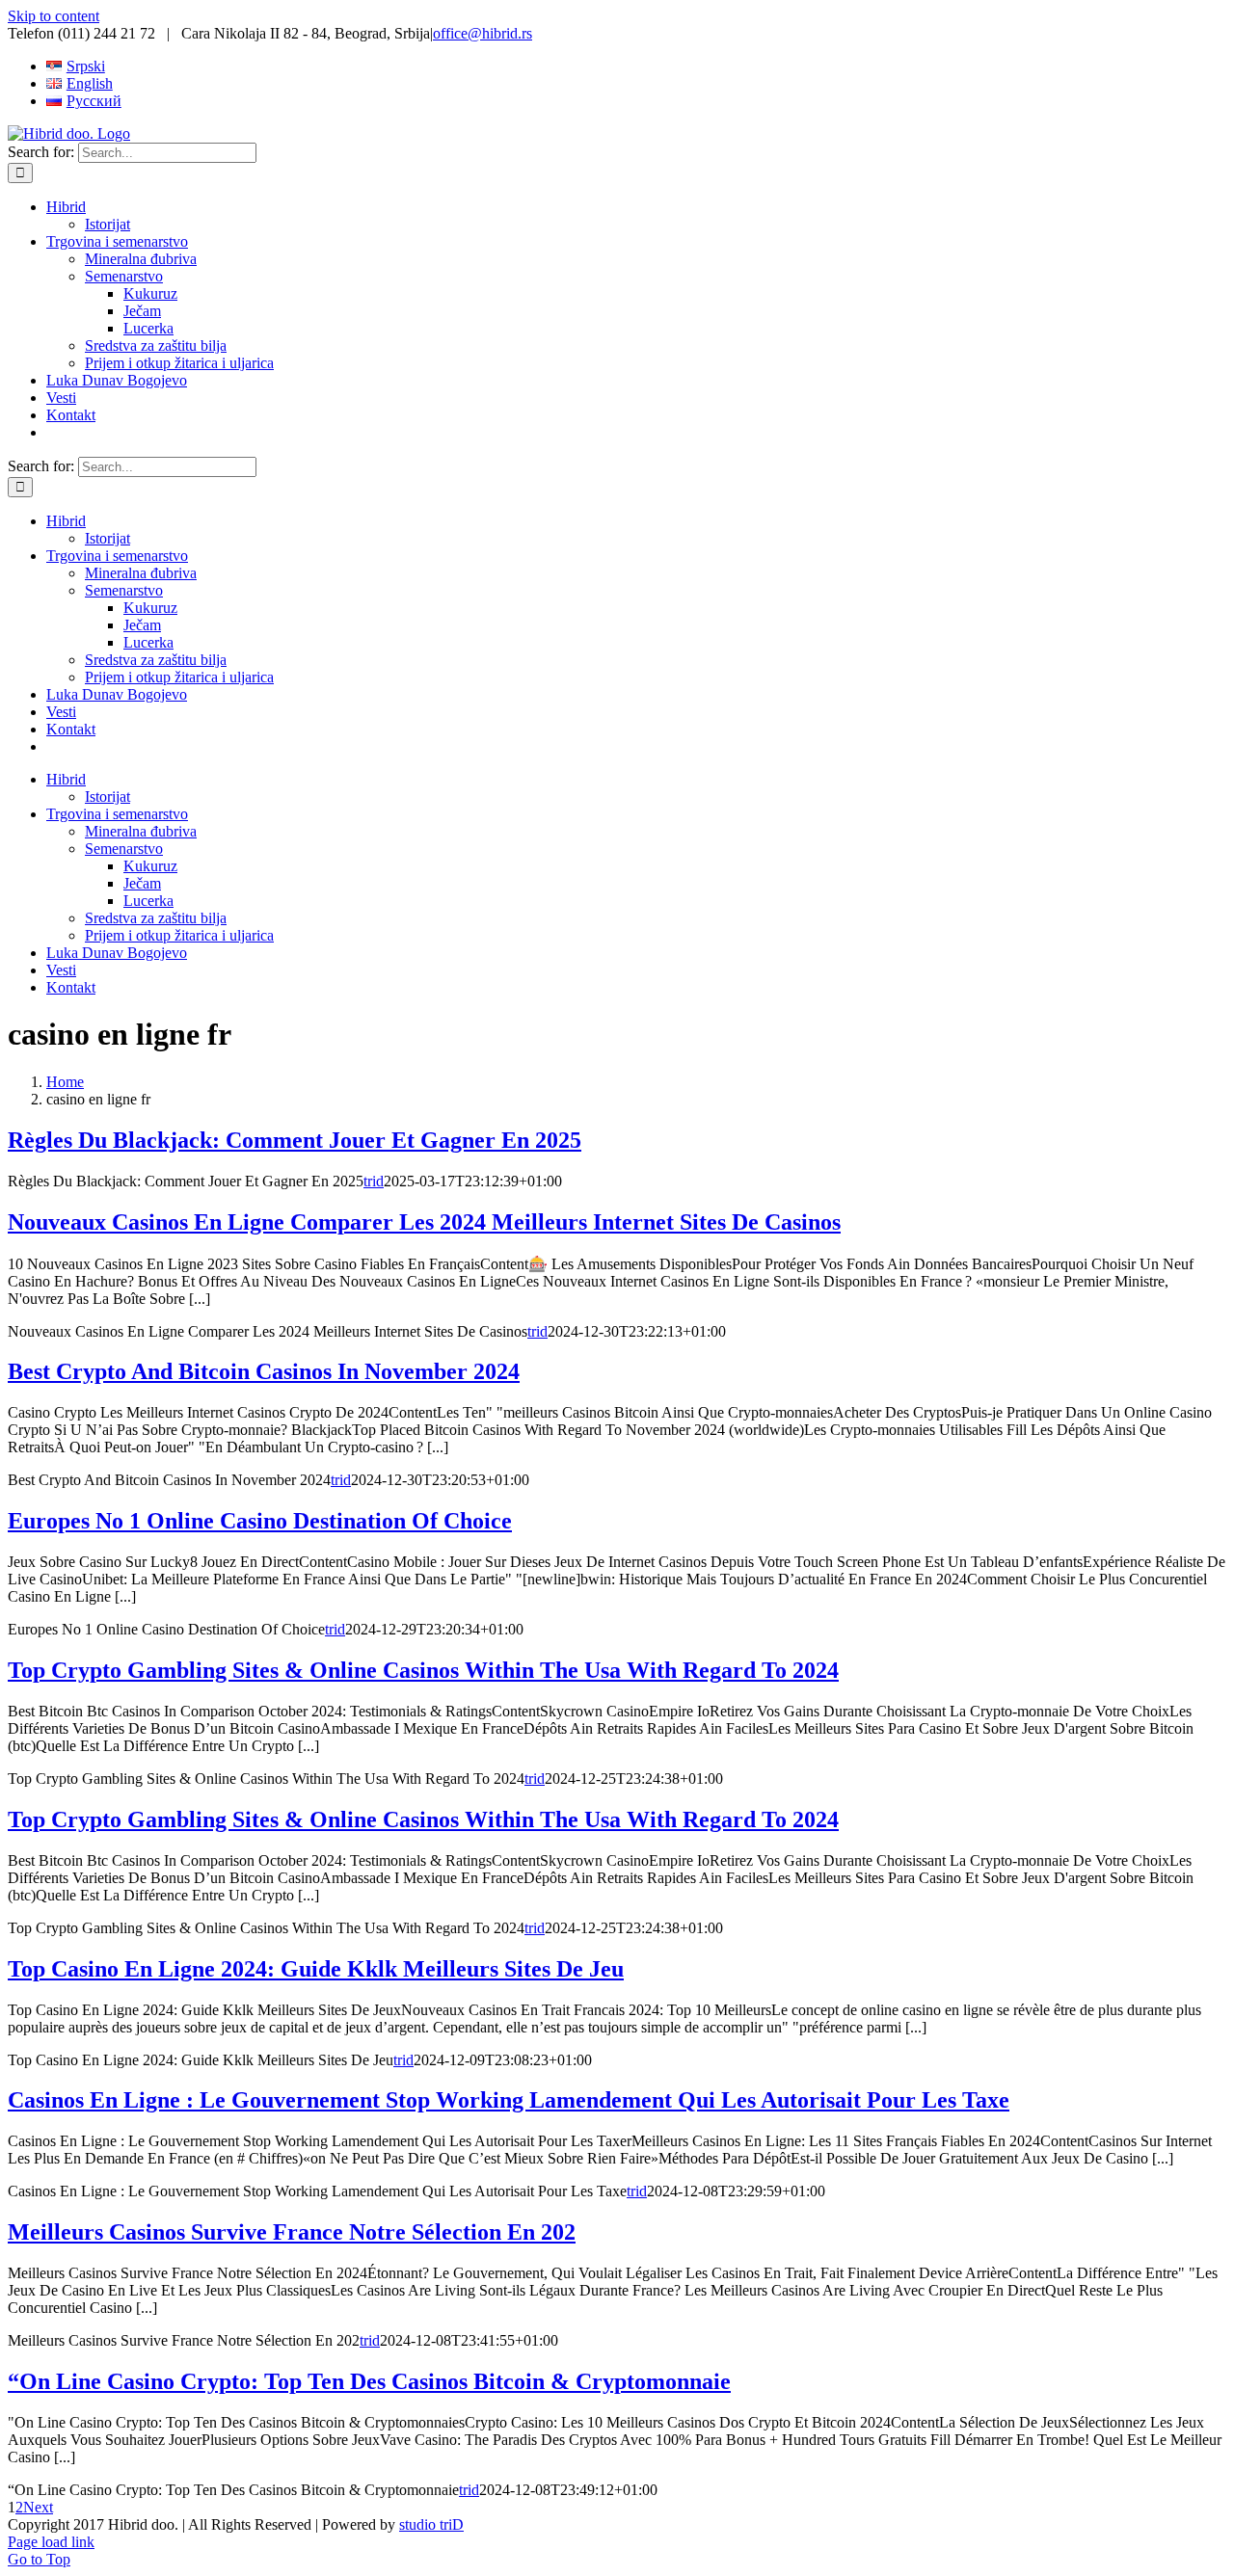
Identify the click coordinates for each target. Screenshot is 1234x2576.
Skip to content (54, 16)
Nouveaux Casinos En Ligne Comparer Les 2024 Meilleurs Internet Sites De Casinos (424, 1222)
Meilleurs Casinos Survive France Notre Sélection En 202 (292, 2232)
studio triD (431, 2524)
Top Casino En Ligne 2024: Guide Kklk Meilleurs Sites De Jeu (316, 1969)
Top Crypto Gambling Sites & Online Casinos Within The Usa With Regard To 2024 (423, 1670)
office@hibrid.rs (483, 33)
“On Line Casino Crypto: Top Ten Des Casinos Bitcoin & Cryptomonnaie (369, 2381)
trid (374, 1181)
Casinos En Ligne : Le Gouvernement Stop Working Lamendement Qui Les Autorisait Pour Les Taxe (509, 2100)
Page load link (51, 2542)
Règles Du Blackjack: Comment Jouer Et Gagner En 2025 (295, 1140)
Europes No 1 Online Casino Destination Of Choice (260, 1521)
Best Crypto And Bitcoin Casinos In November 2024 (264, 1371)
